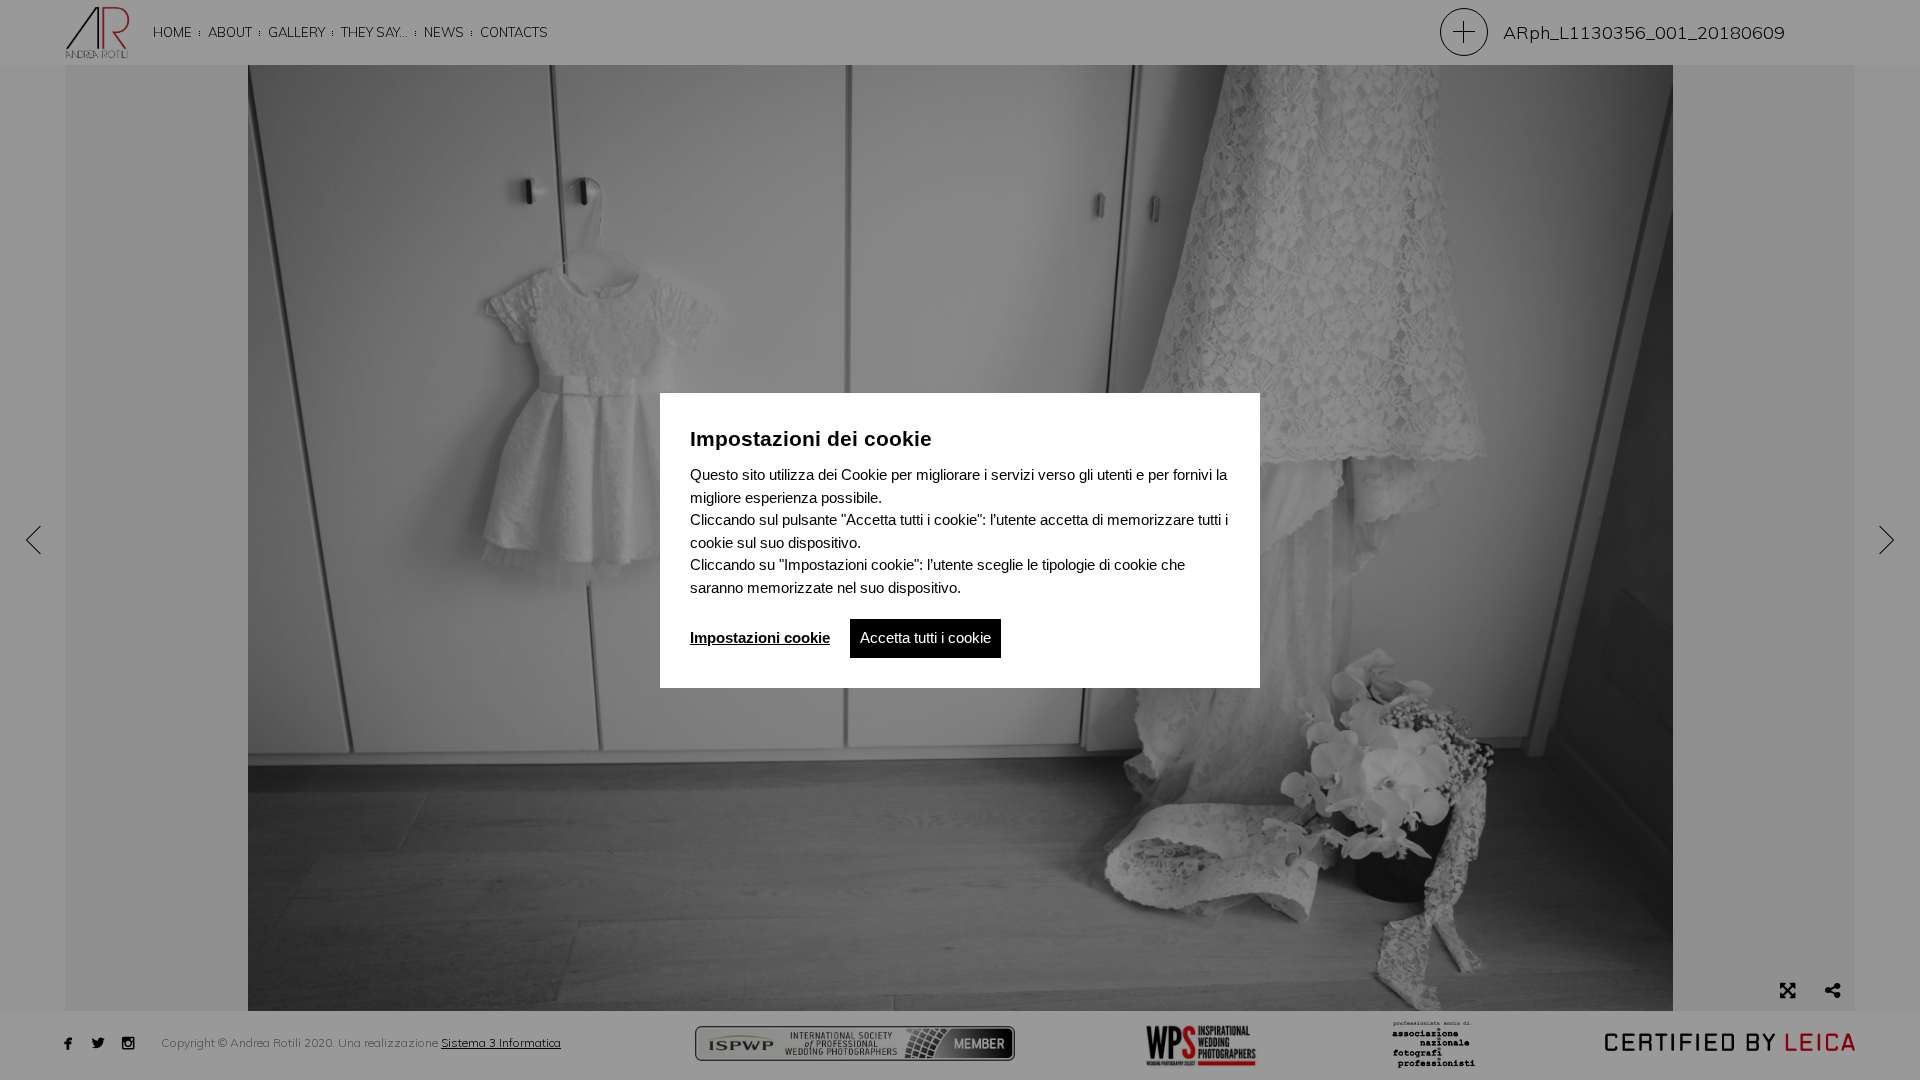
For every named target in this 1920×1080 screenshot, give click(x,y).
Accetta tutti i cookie (925, 637)
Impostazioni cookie (760, 637)
